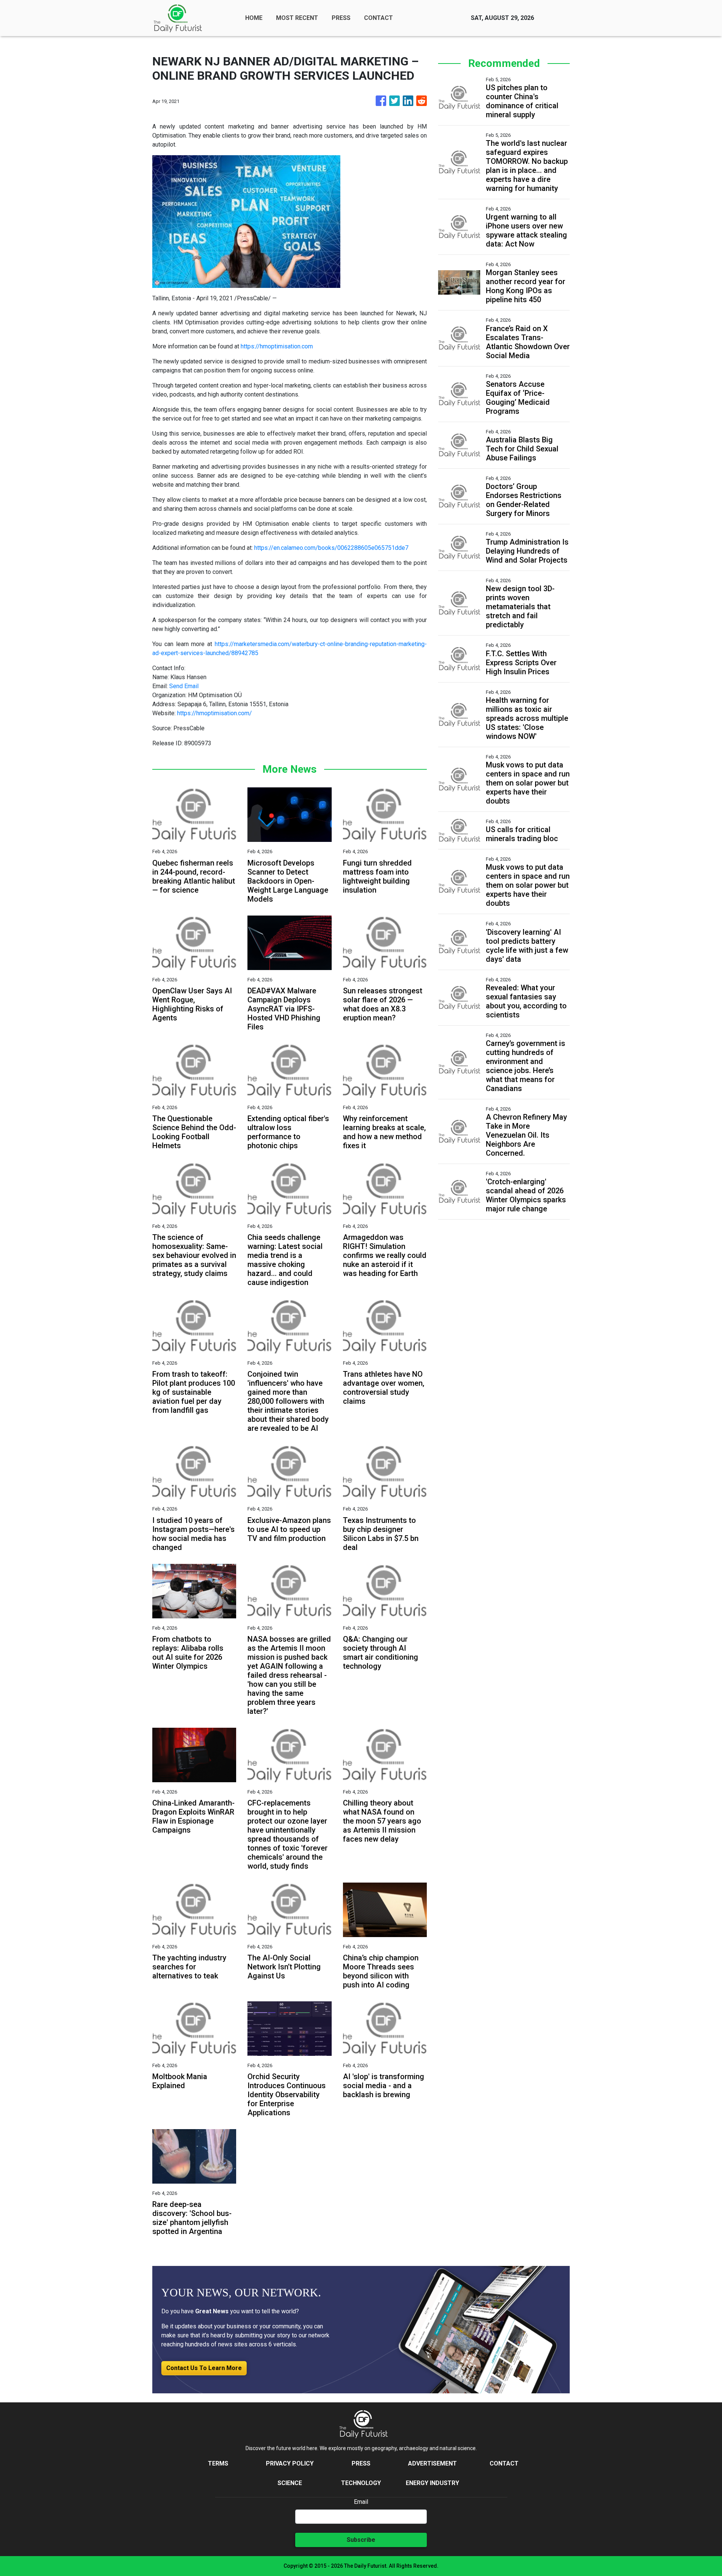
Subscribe (361, 2540)
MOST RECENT (297, 18)
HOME (254, 18)
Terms (218, 2463)
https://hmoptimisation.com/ (215, 713)
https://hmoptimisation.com (277, 346)
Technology (361, 2483)
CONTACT (378, 18)
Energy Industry (432, 2483)
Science (290, 2483)
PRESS (341, 18)
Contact (504, 2463)
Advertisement (432, 2463)
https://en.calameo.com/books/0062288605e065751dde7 (331, 548)
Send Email (184, 686)
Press (361, 2463)
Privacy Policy (290, 2463)
